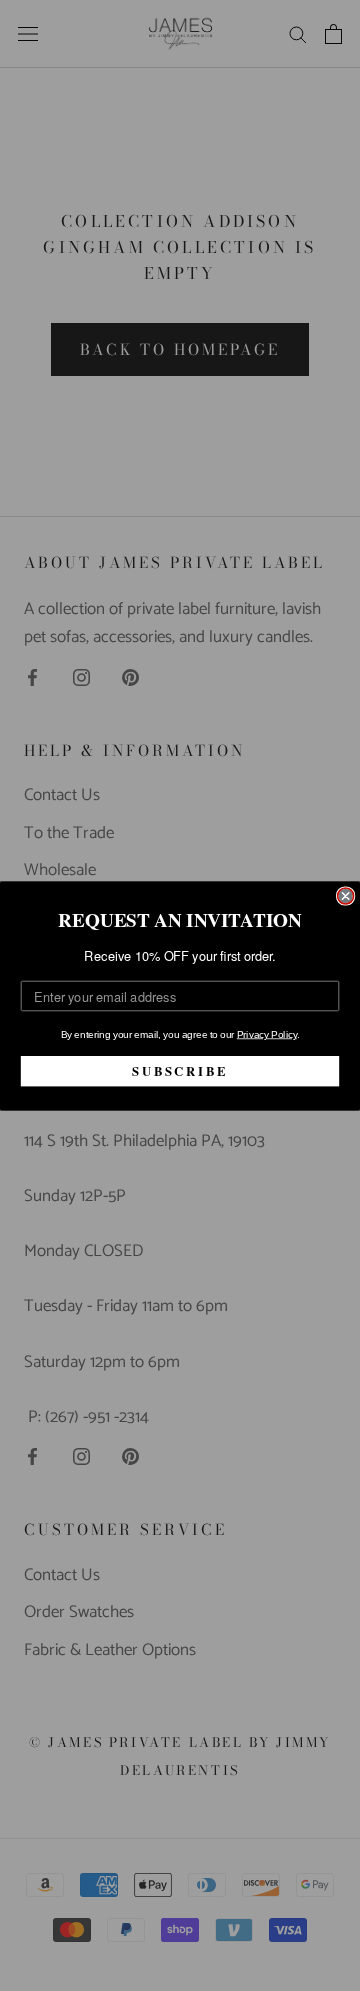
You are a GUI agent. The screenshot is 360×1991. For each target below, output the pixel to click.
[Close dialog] (346, 896)
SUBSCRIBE (180, 1070)
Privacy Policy (267, 1033)
